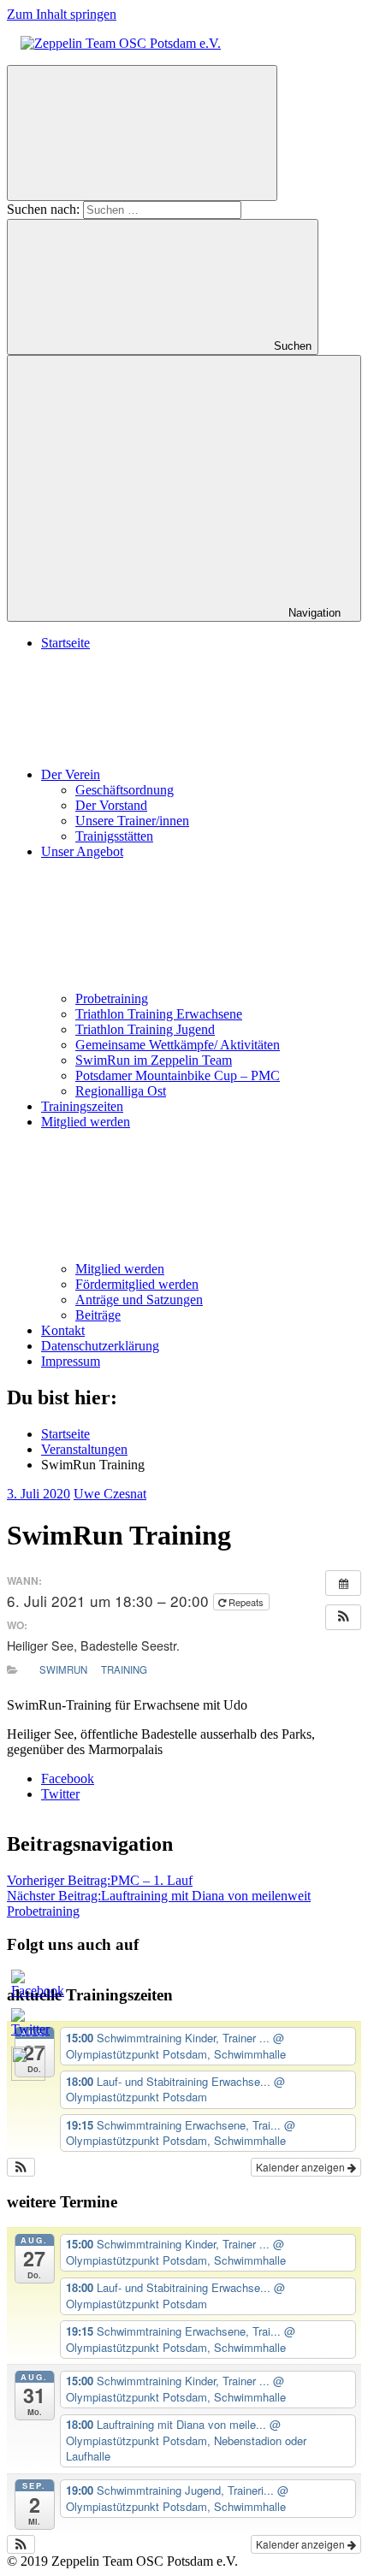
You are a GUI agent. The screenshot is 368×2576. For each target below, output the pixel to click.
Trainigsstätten (114, 836)
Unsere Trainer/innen (132, 821)
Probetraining (112, 998)
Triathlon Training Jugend (145, 1029)
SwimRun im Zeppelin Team (154, 1060)
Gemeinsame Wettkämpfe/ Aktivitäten (178, 1045)
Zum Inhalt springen (62, 14)
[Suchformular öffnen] (142, 133)
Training (124, 1669)
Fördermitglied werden (137, 1284)
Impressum (71, 1361)
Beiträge (98, 1315)
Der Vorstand (111, 805)
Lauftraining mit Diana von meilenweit (159, 1896)
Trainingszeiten (82, 1106)
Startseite (65, 643)
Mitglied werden (120, 1269)
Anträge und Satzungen (139, 1300)
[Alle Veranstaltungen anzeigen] (343, 1583)
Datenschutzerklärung (100, 1346)
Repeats (246, 1602)
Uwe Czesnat (110, 1494)
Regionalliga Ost (121, 1091)
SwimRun (63, 1669)
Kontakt (63, 1330)
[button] (343, 1617)
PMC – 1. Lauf (100, 1880)
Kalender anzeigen (302, 2167)
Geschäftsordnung (125, 790)
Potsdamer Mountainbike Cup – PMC (178, 1075)
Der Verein (71, 774)
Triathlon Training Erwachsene (159, 1014)
